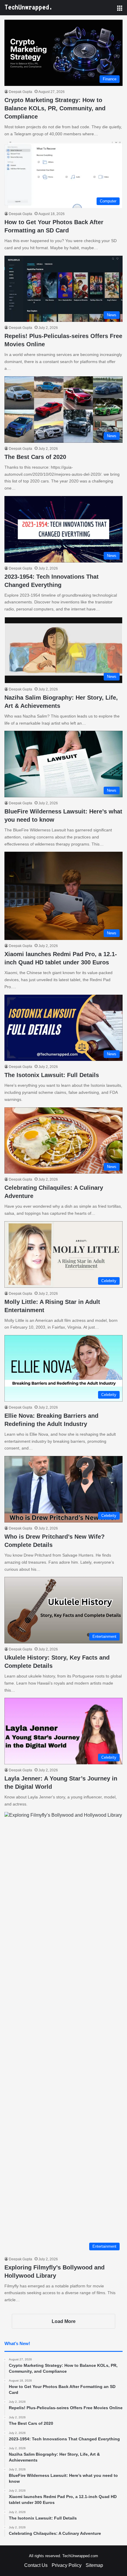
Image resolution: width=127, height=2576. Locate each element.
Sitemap (94, 2565)
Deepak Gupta (21, 92)
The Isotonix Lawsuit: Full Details (52, 1075)
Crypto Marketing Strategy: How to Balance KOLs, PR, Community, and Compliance (55, 108)
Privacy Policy (67, 2565)
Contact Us (36, 2565)
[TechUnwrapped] (28, 8)
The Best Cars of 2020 (35, 457)
